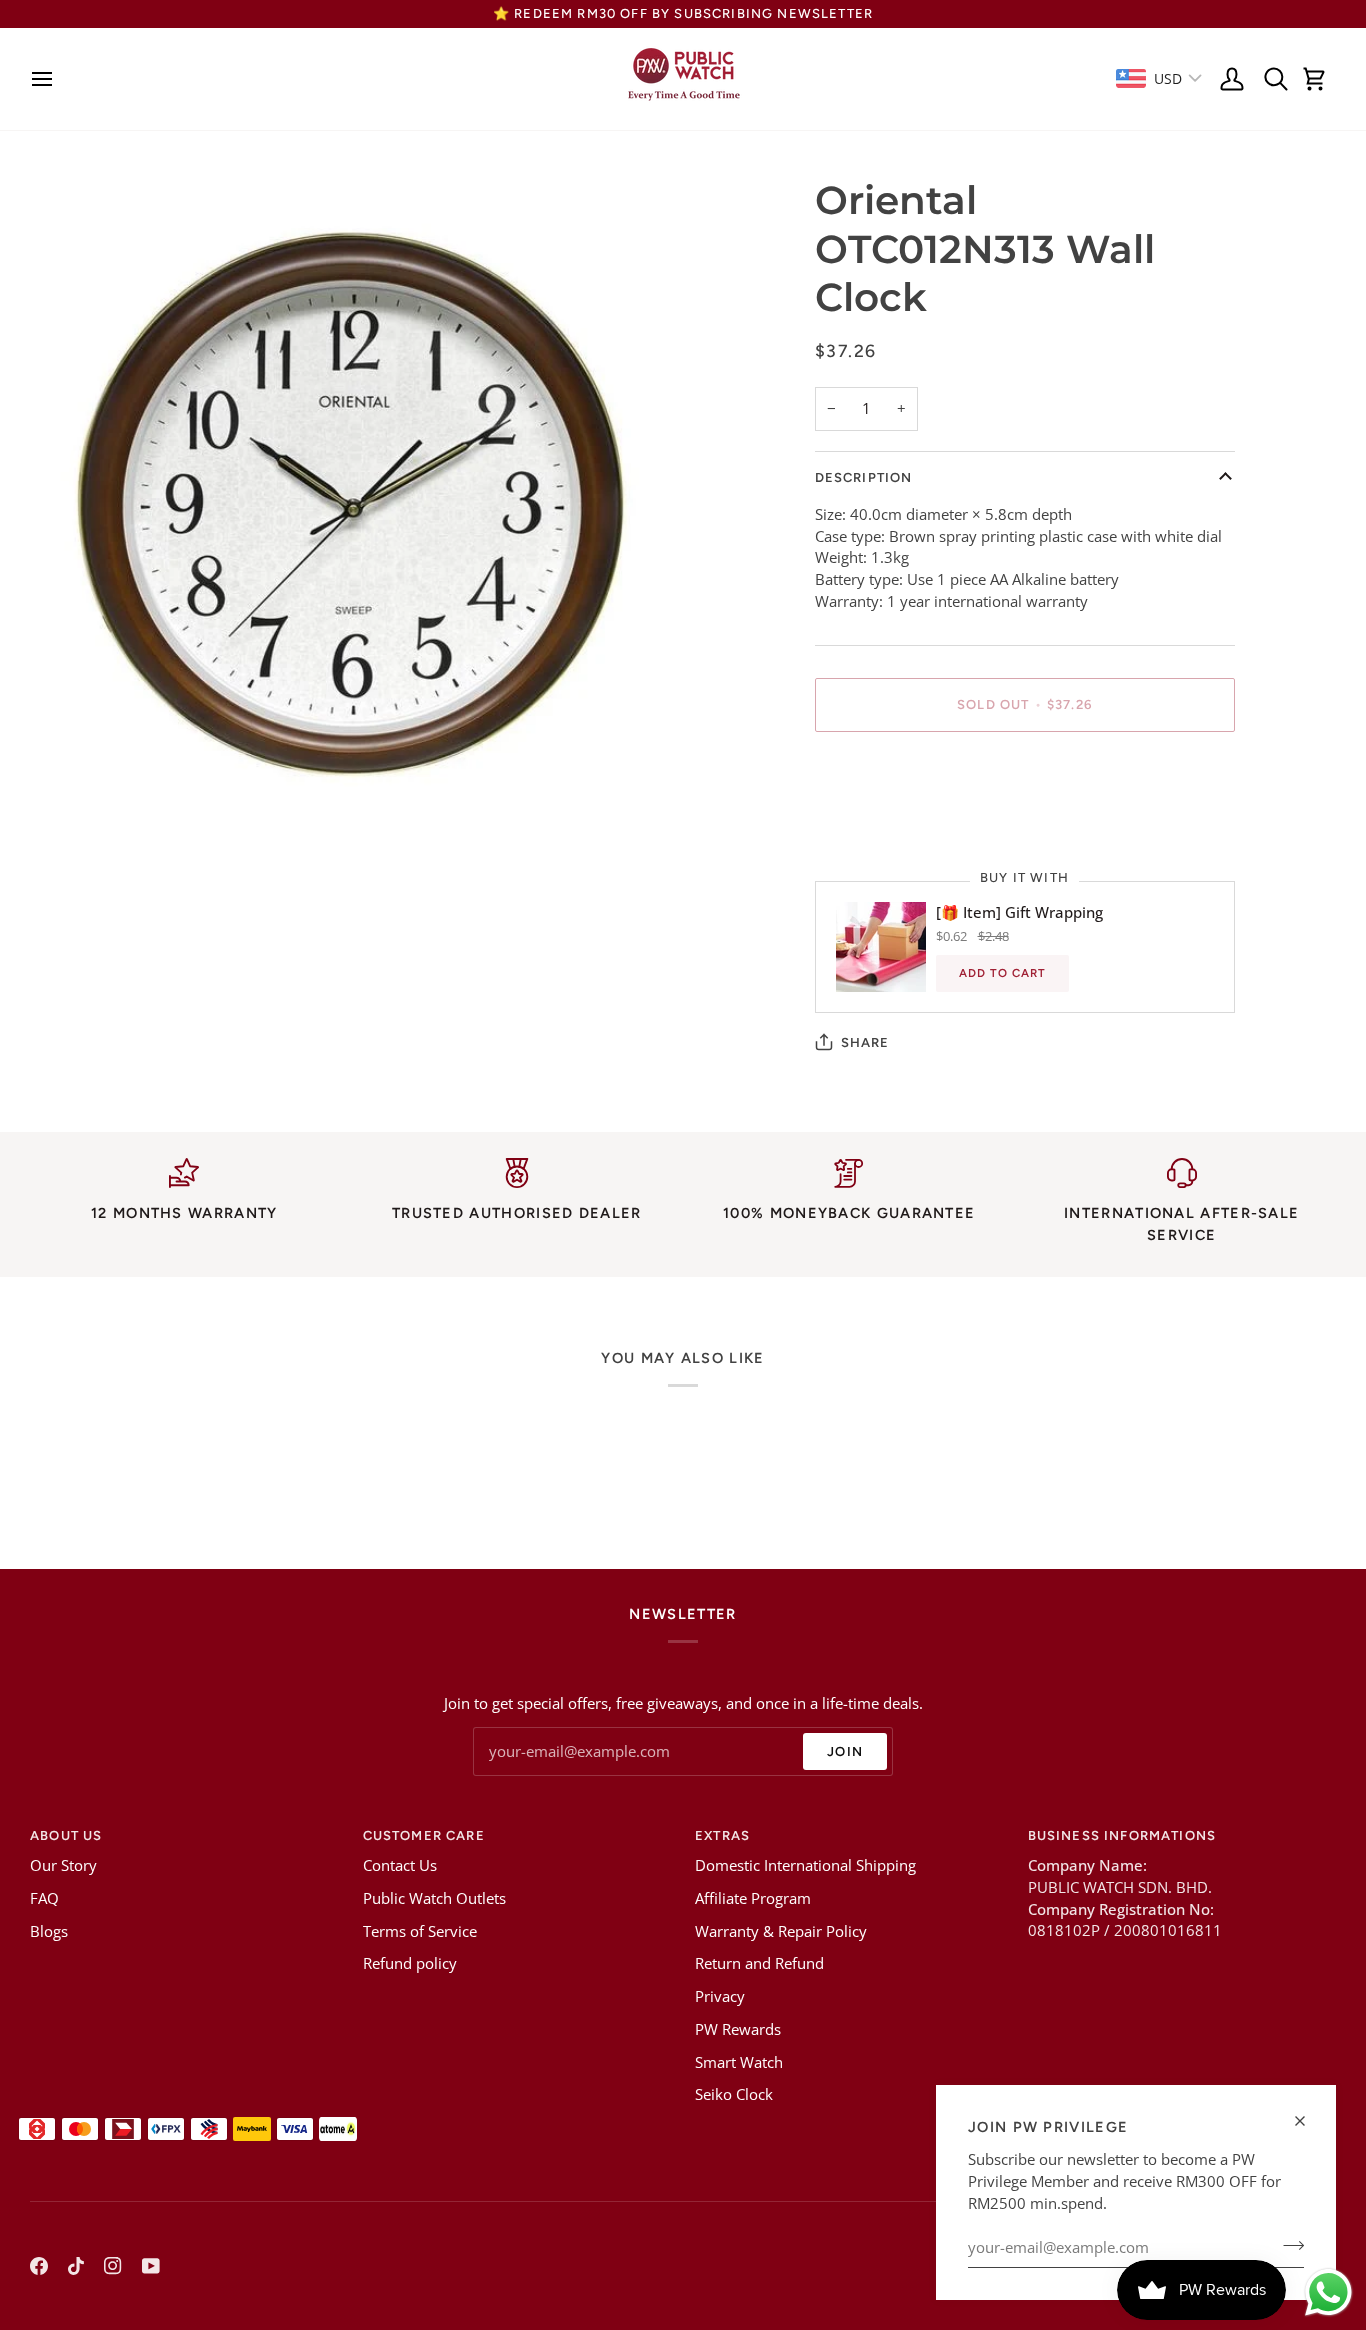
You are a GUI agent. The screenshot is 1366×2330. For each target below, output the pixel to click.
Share (865, 1042)
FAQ (44, 1898)
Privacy (720, 1996)
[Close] (1308, 2121)
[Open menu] (47, 79)
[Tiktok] (76, 2266)
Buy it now (1024, 773)
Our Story (63, 1865)
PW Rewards (738, 2029)
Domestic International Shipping (805, 1865)
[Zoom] (67, 791)
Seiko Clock (734, 2094)
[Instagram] (113, 2266)
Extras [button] (722, 1835)
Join (845, 1751)
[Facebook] (39, 2266)
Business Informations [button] (1122, 1835)
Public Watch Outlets (434, 1898)
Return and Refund (759, 1963)
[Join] (1287, 2245)
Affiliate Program (753, 1898)
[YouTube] (151, 2266)
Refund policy (410, 1963)
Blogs (49, 1931)
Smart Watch (739, 2062)
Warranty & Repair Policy (781, 1931)
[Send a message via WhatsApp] (1328, 2292)
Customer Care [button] (424, 1835)
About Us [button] (66, 1835)
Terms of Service (420, 1931)
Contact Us (400, 1865)
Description (864, 477)
